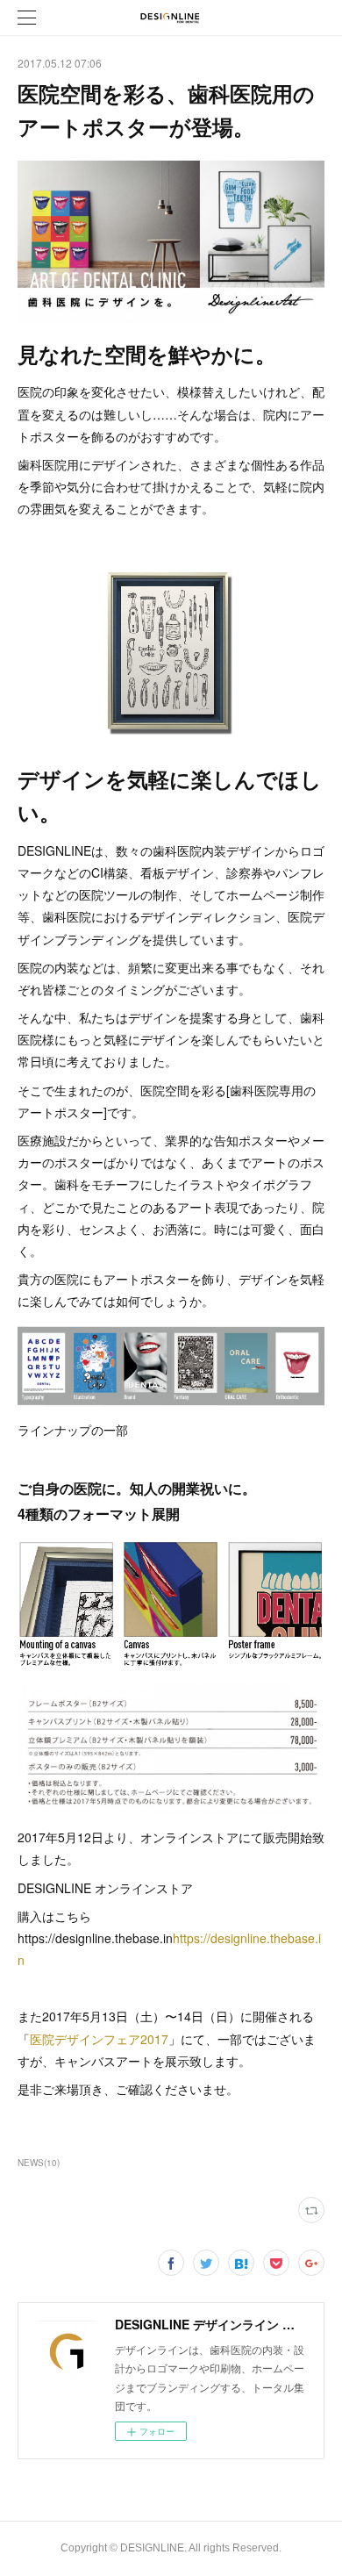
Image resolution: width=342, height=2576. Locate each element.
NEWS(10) (39, 2163)
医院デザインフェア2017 (99, 2039)
